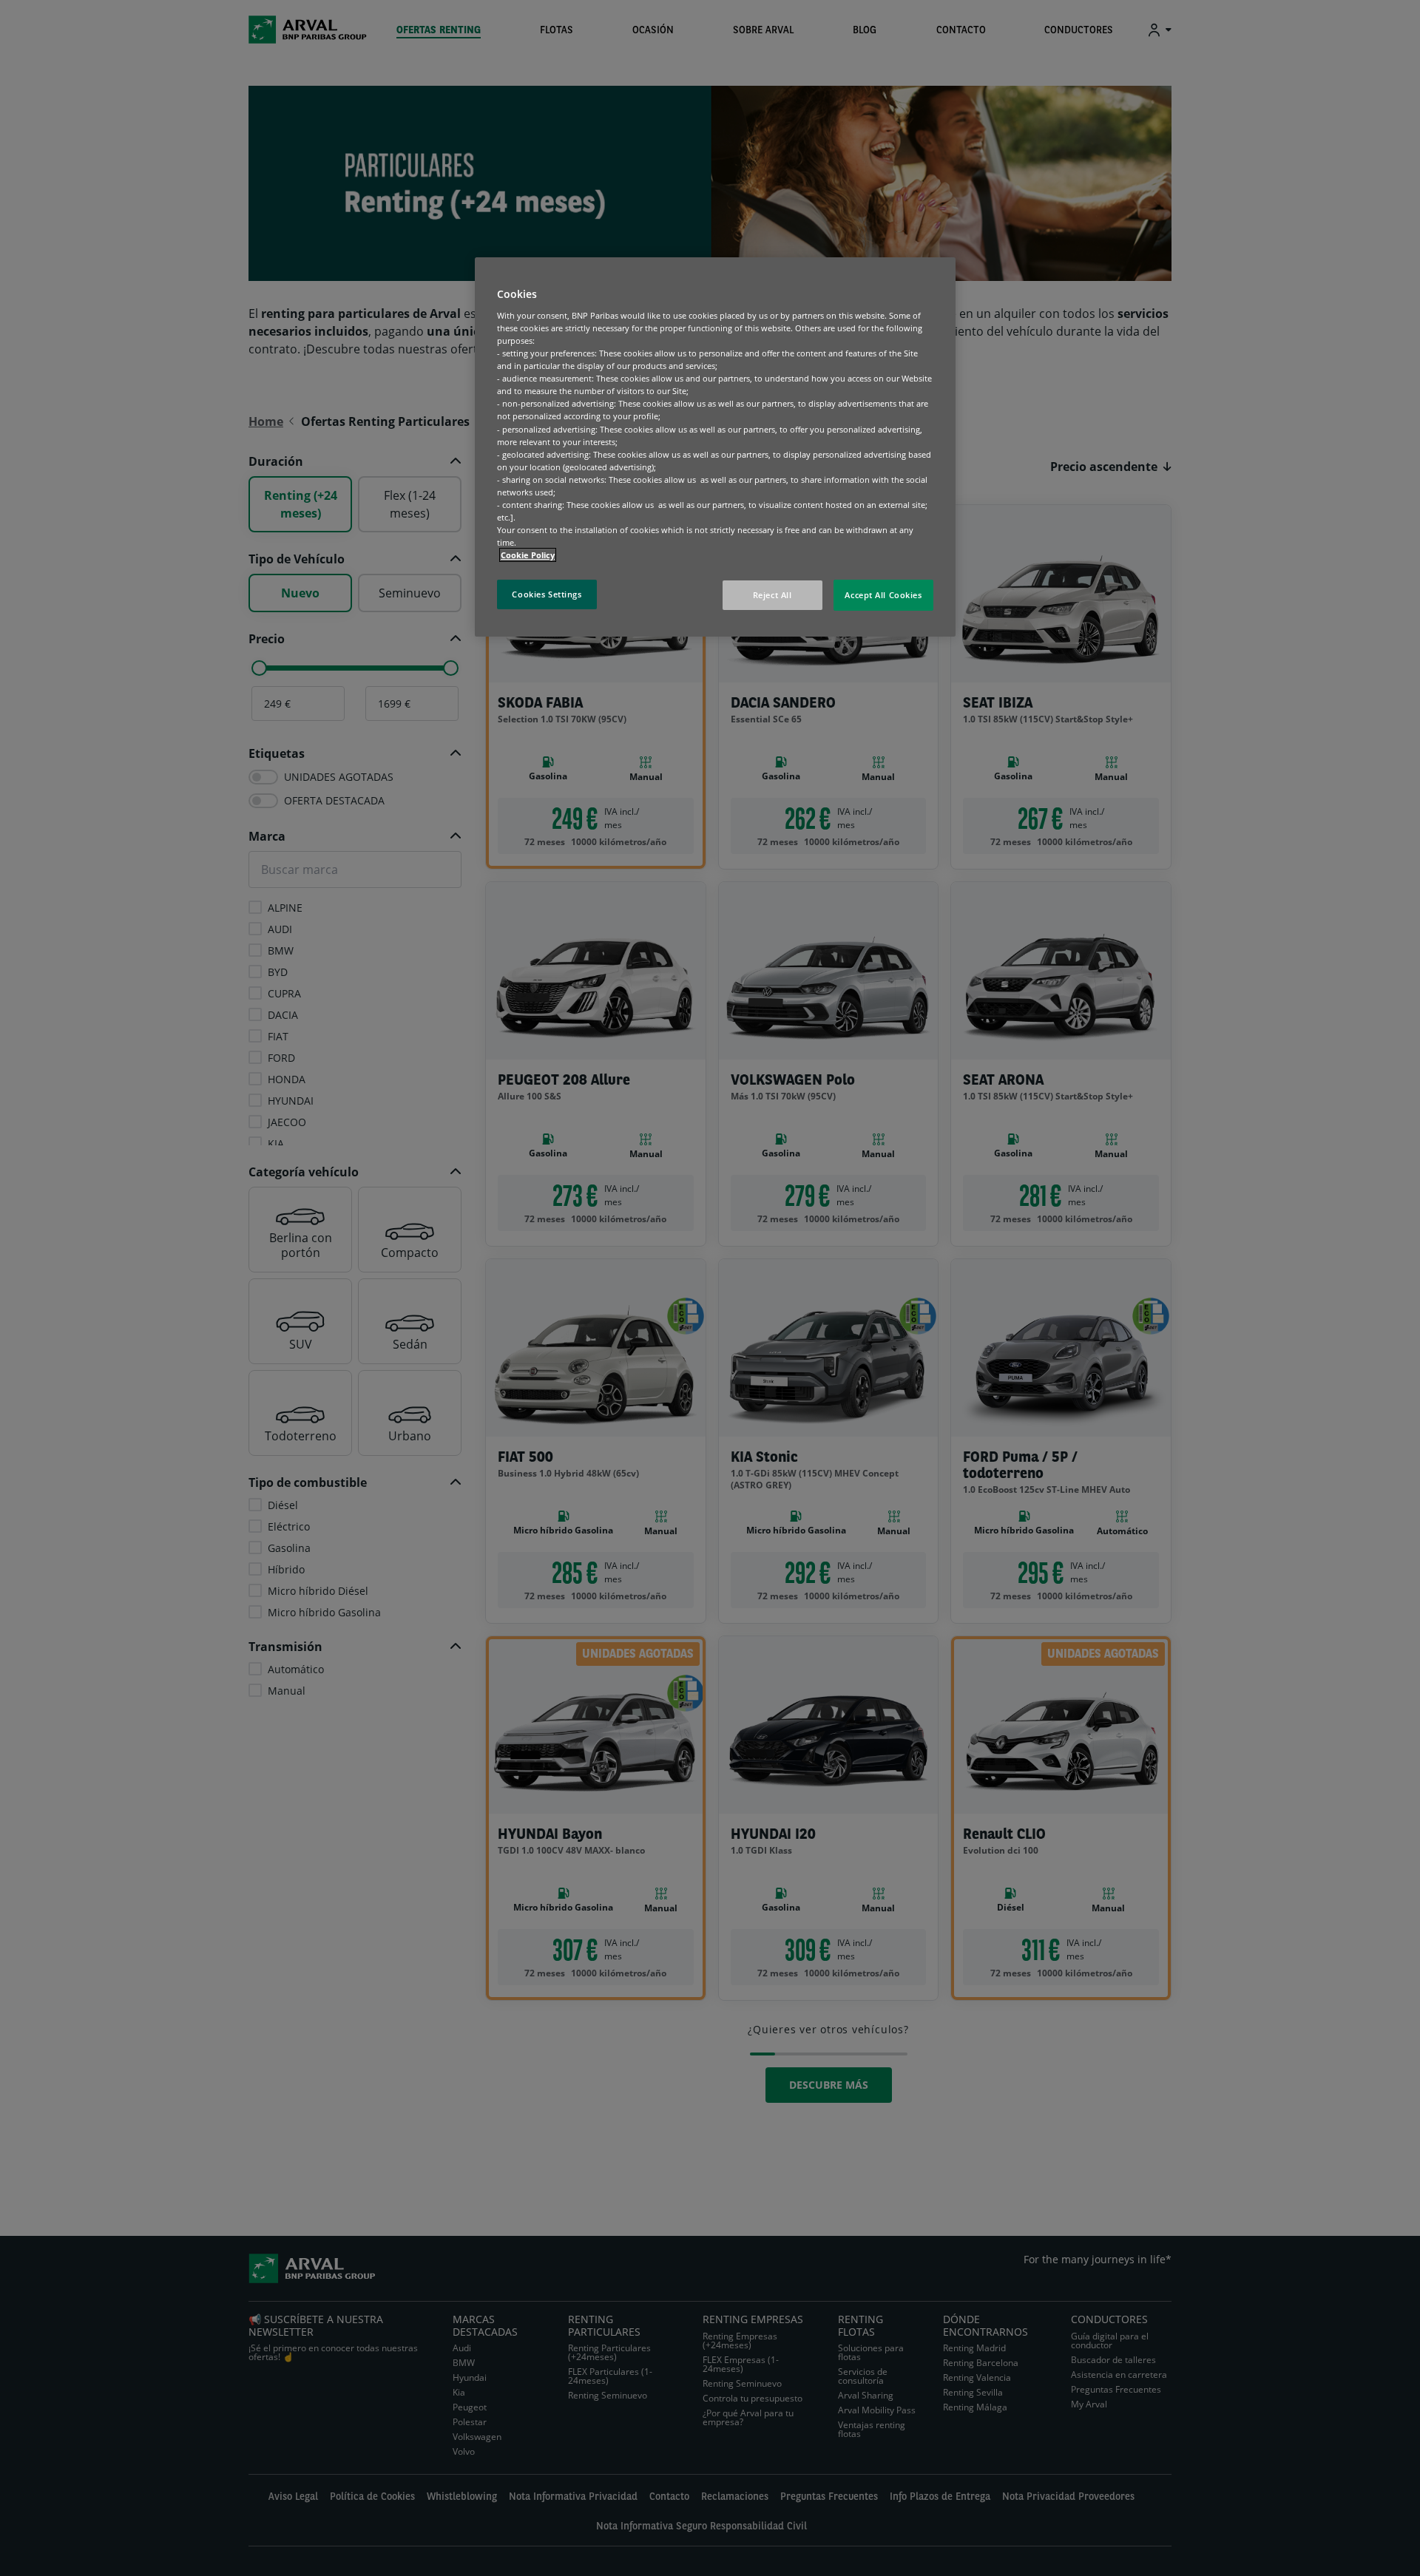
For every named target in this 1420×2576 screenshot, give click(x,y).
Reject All (772, 595)
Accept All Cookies (883, 595)
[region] (715, 447)
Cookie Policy (528, 555)
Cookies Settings (547, 594)
